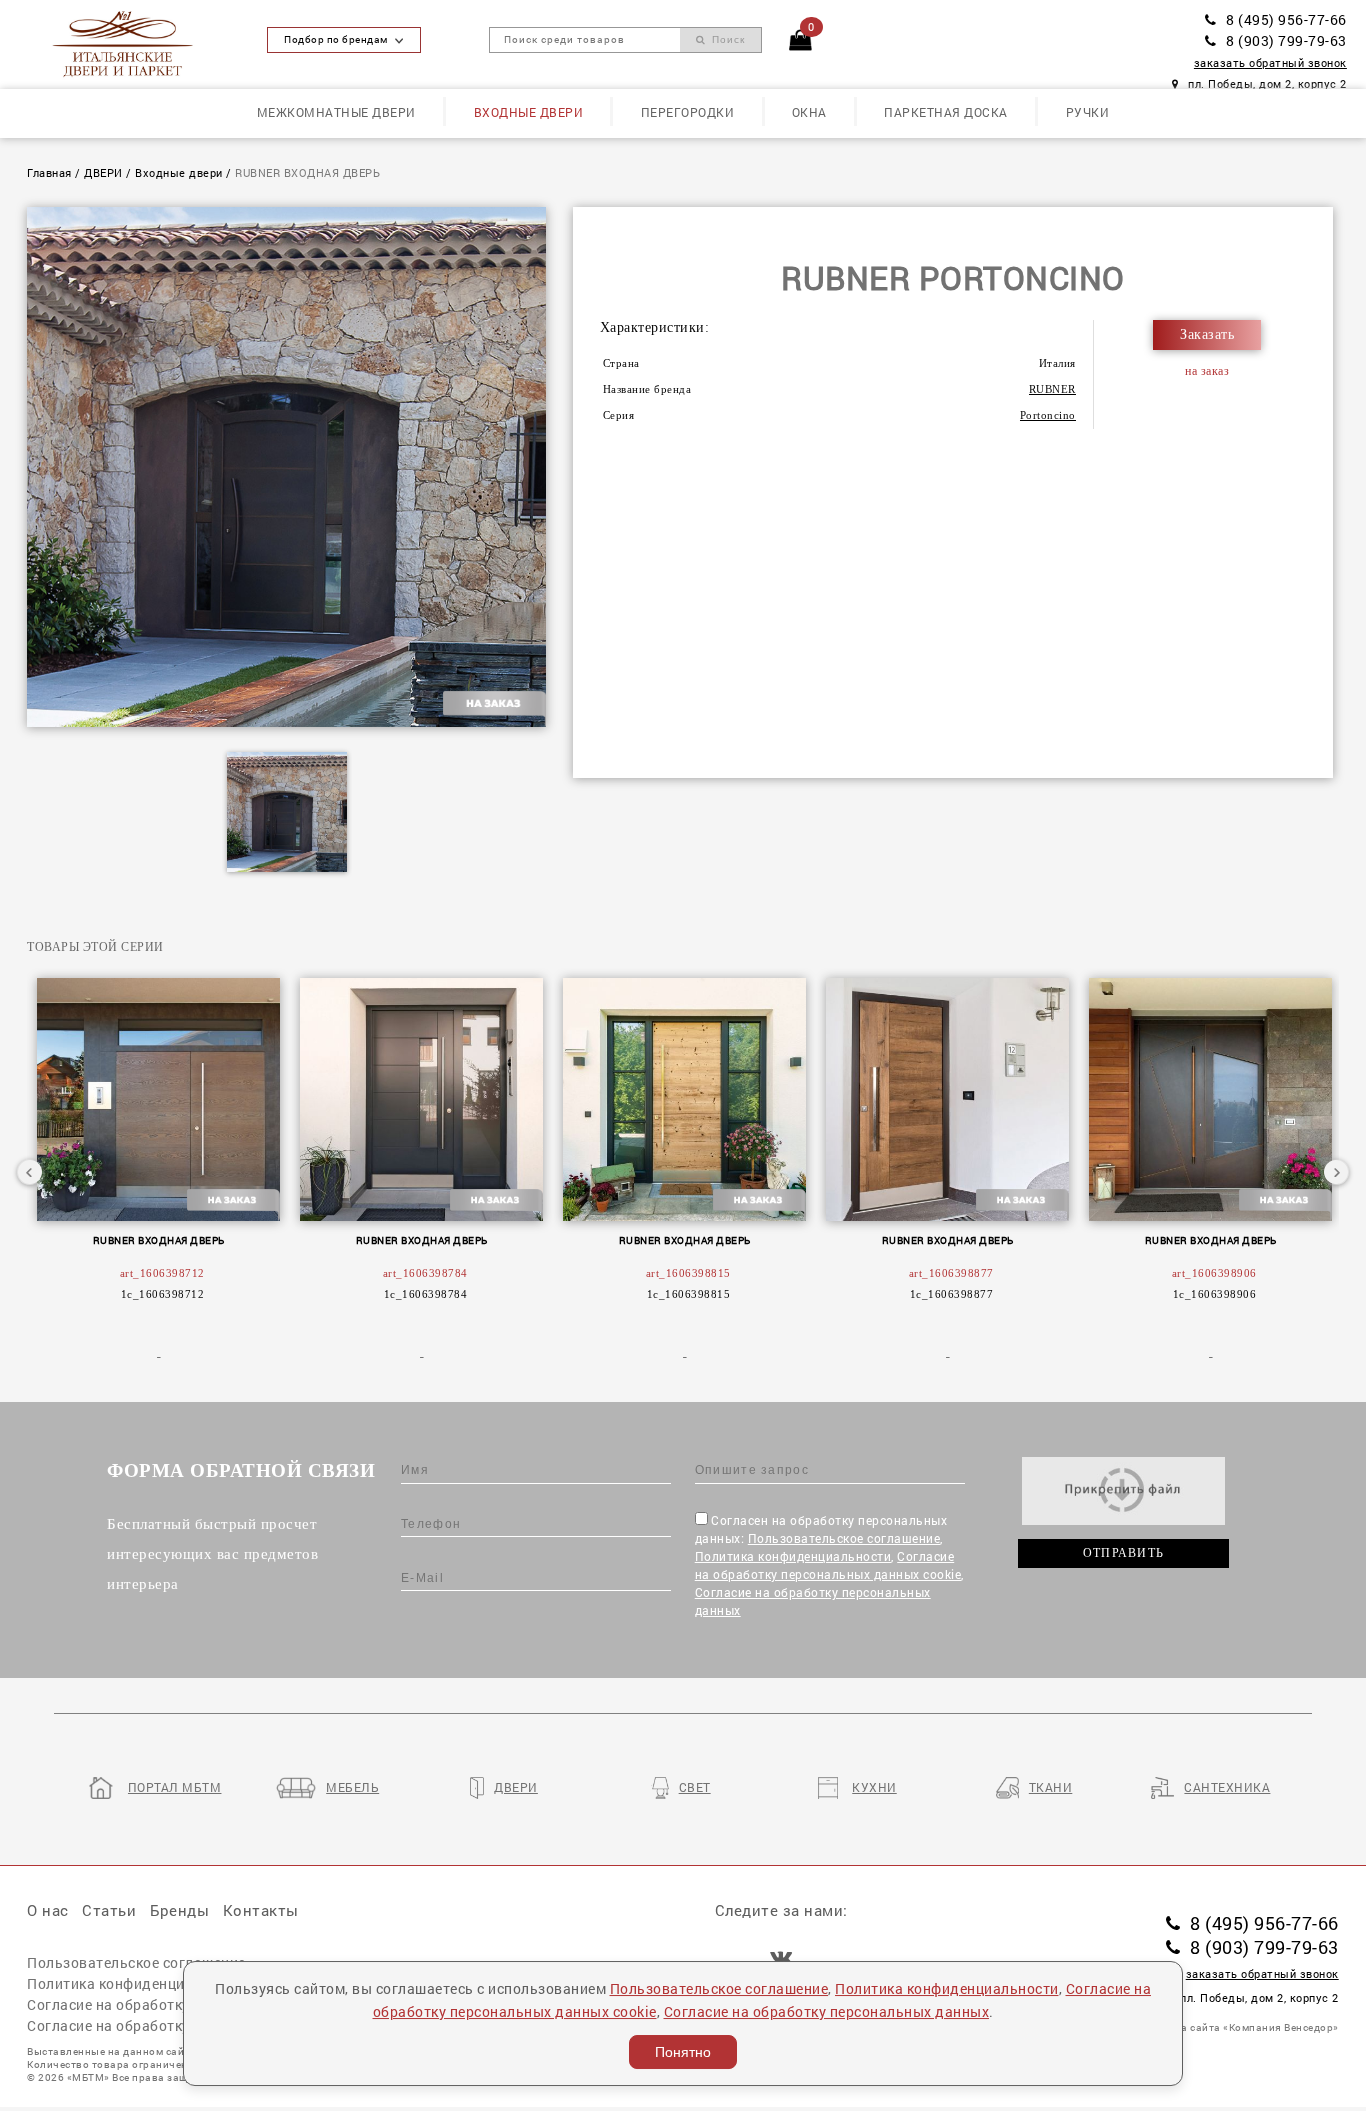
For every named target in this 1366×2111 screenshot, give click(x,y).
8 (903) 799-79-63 (1286, 41)
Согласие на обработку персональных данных (827, 2011)
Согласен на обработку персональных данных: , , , (829, 1565)
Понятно (683, 2052)
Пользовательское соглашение (844, 1538)
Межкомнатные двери (336, 112)
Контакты (261, 1910)
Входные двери (529, 112)
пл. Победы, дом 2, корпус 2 (1267, 84)
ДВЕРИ (103, 173)
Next (1336, 1172)
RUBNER (1052, 389)
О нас (48, 1910)
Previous (30, 1172)
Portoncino (1048, 415)
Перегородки (688, 112)
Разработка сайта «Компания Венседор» (1232, 2027)
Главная (49, 173)
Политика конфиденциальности (793, 1556)
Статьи (109, 1910)
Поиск (726, 39)
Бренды (179, 1910)
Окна (809, 112)
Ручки (1088, 112)
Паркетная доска (946, 112)
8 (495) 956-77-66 (1286, 20)
